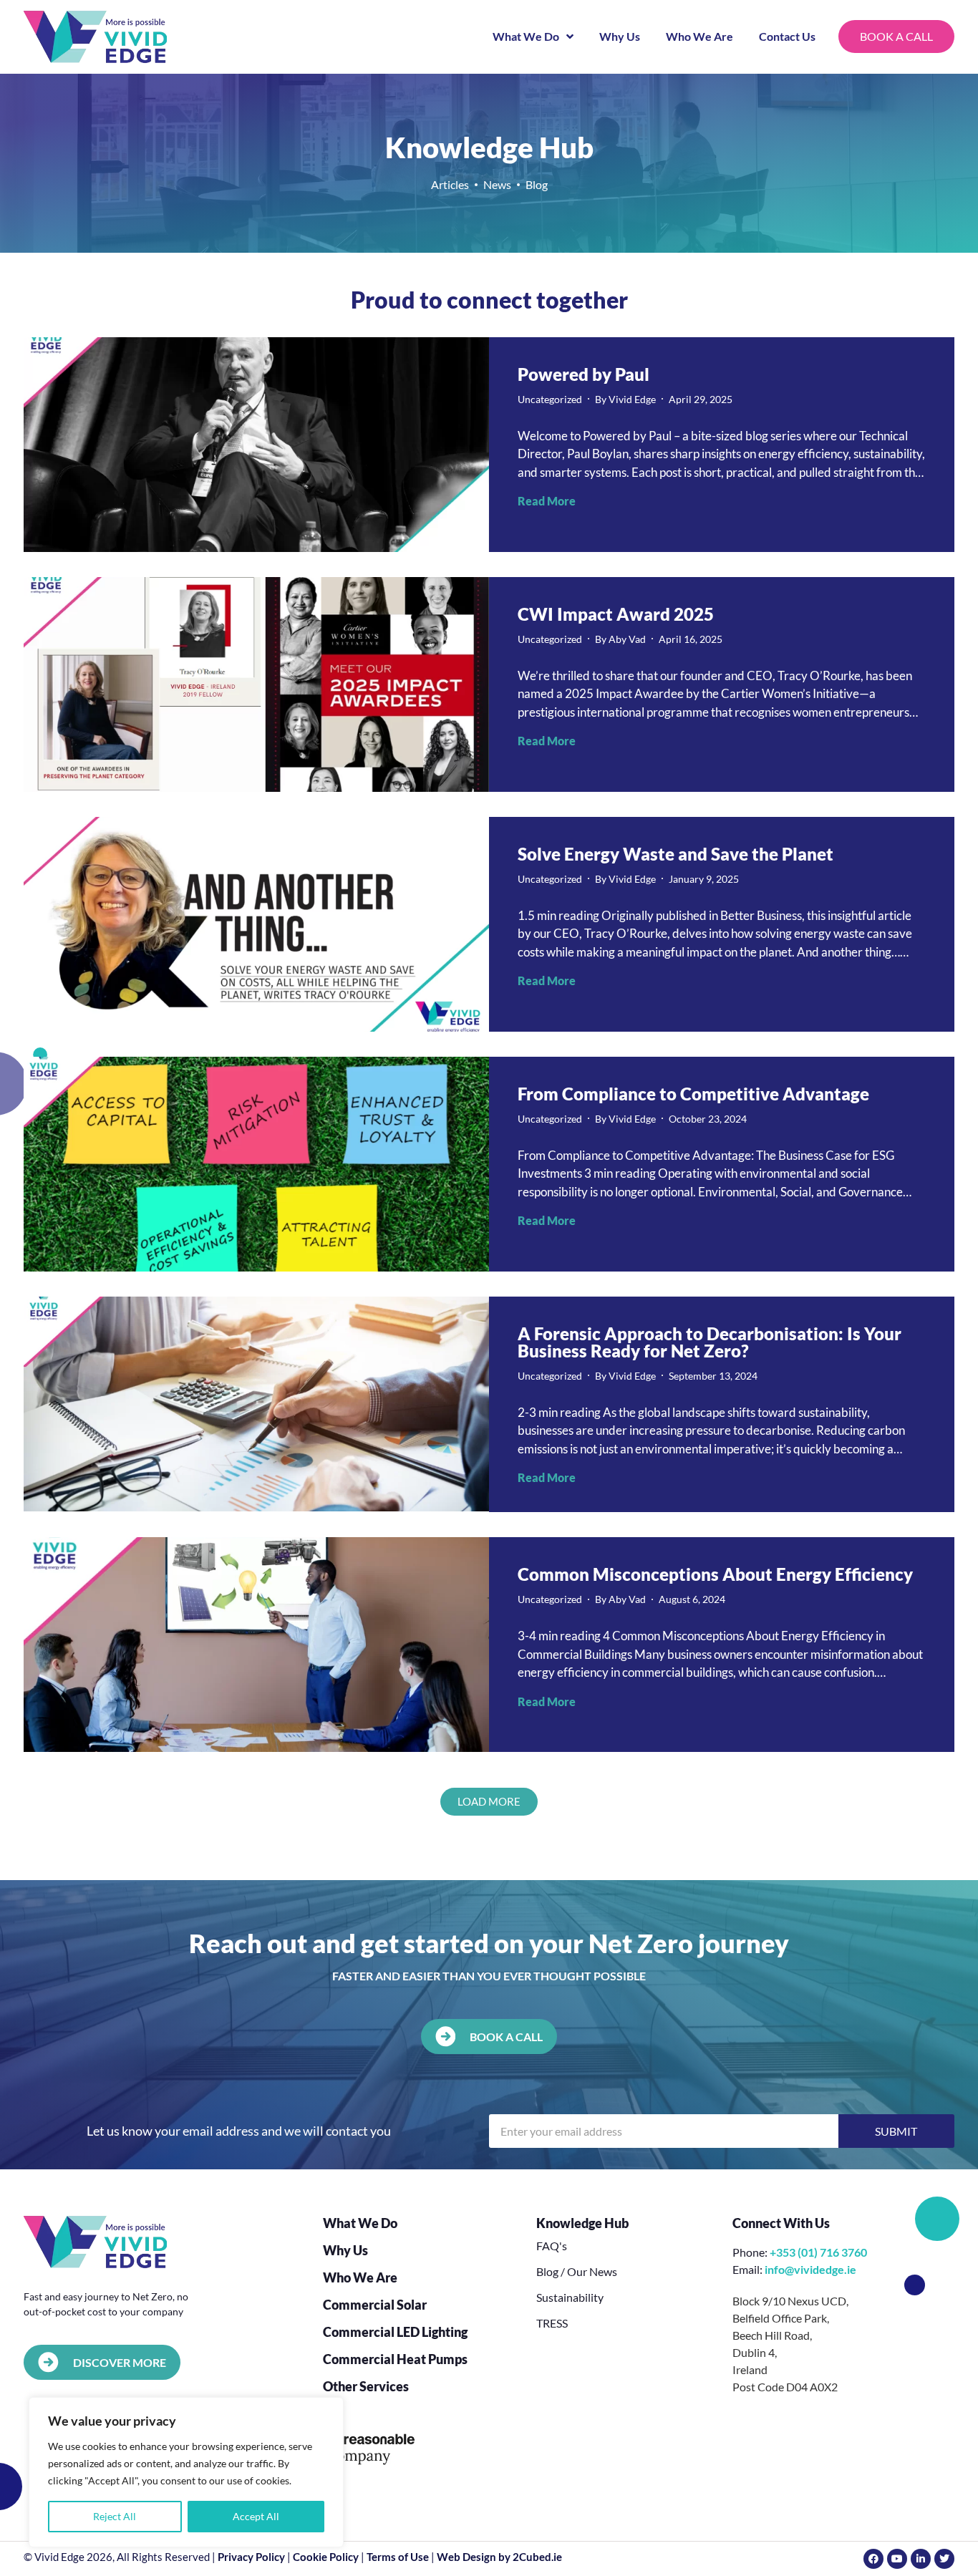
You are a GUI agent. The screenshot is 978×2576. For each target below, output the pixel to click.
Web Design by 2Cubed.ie (499, 2557)
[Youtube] (897, 2559)
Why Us (620, 36)
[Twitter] (944, 2559)
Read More (547, 501)
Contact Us (787, 36)
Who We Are (699, 36)
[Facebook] (873, 2559)
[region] (186, 2472)
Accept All (256, 2516)
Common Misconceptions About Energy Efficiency (715, 1574)
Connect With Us (781, 2223)
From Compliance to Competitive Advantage (693, 1094)
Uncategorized (550, 399)
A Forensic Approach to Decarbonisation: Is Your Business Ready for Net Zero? (710, 1342)
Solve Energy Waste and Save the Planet (676, 854)
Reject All (115, 2516)
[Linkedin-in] (921, 2559)
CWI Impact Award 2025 (616, 614)
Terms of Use (398, 2557)
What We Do (526, 36)
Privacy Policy (251, 2557)
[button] (489, 1802)
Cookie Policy (326, 2557)
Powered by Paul (584, 374)
